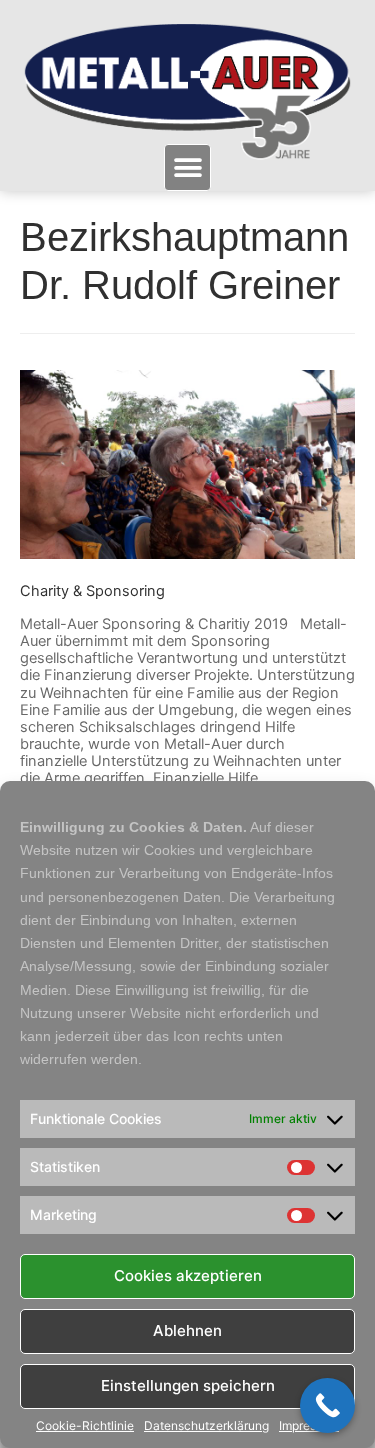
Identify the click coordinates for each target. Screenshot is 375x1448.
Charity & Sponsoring (92, 591)
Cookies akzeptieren (188, 1275)
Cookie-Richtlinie (85, 1426)
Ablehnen (187, 1330)
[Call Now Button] (327, 1405)
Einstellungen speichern (188, 1385)
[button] (187, 167)
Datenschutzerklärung (206, 1426)
